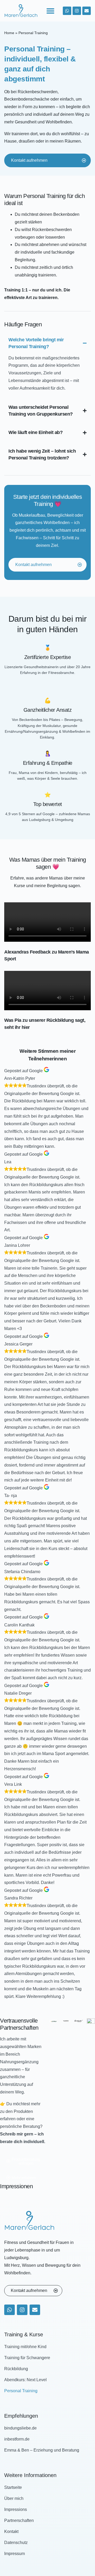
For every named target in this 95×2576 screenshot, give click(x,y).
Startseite (13, 2487)
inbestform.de (17, 2439)
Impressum (15, 2554)
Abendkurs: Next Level (25, 2380)
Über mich (14, 2498)
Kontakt (11, 2532)
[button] (50, 11)
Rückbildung (16, 2369)
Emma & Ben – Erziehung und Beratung (42, 2450)
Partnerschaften (19, 2520)
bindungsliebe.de (20, 2428)
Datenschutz (16, 2543)
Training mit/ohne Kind (25, 2347)
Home (9, 33)
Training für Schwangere (27, 2358)
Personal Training (21, 2391)
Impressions (16, 2509)
